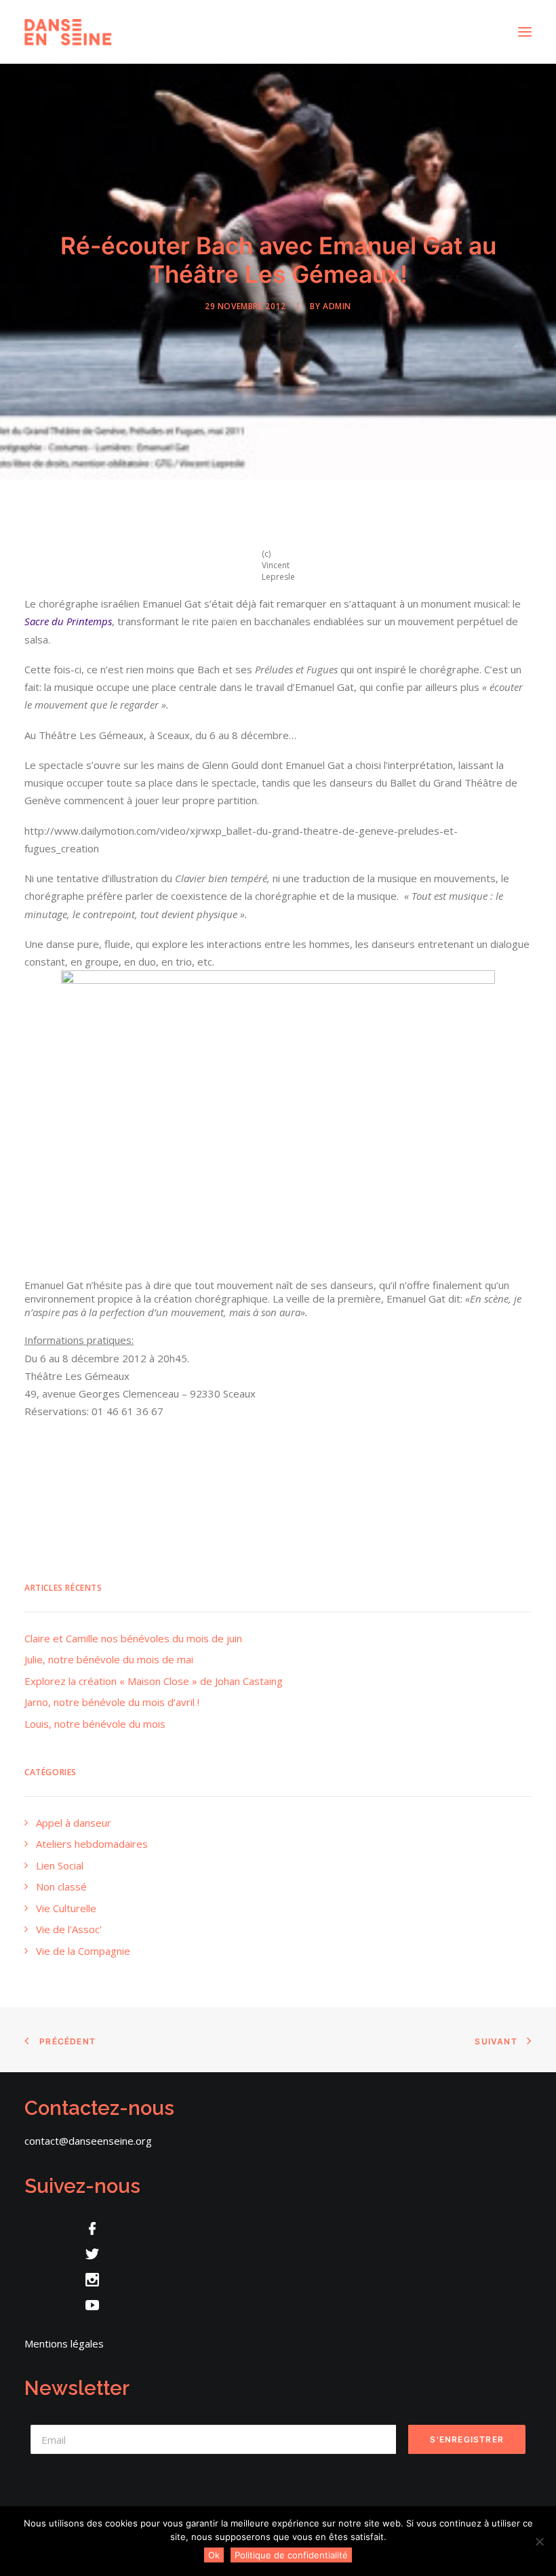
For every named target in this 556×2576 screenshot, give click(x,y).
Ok (214, 2555)
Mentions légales (64, 2343)
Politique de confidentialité (291, 2555)
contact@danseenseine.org (88, 2141)
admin (337, 306)
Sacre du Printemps (68, 621)
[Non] (539, 2541)
